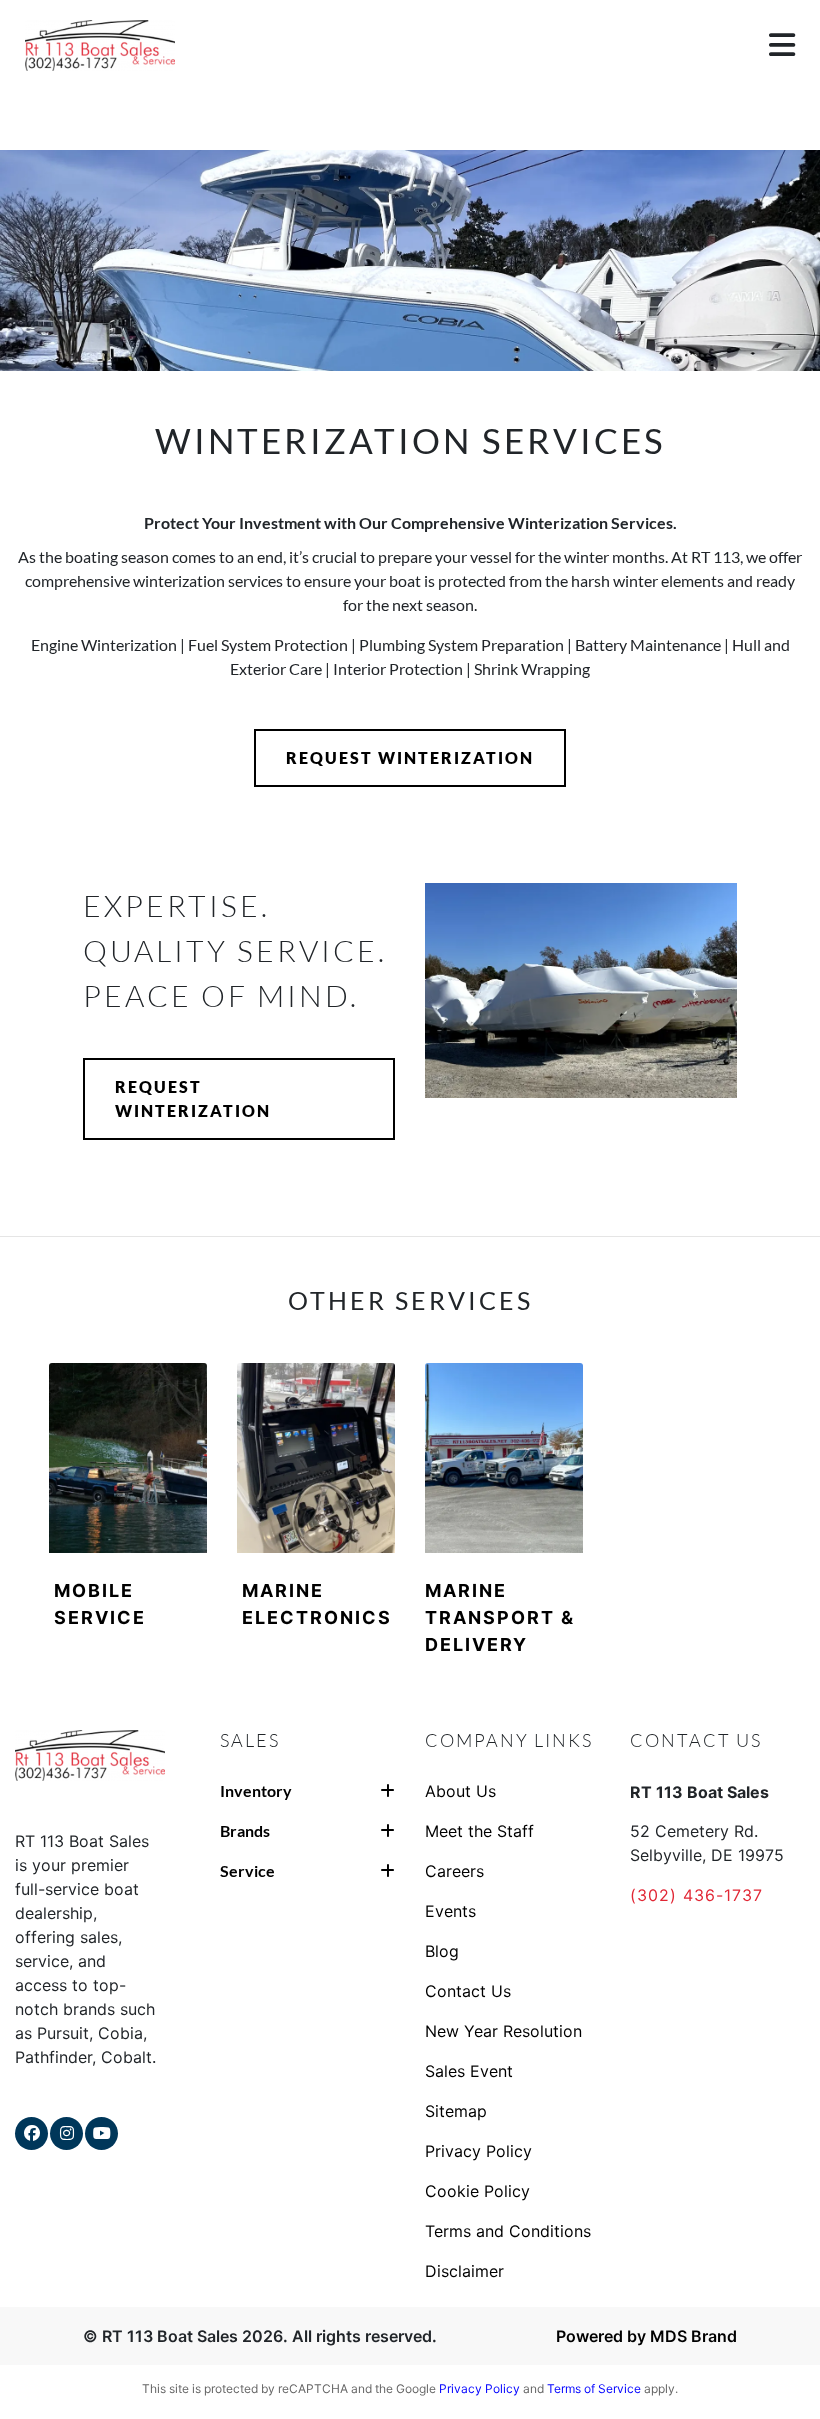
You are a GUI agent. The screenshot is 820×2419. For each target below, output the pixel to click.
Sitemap (456, 2111)
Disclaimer (464, 2271)
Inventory (256, 1790)
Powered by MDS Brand (646, 2336)
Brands (245, 1830)
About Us (460, 1791)
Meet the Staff (479, 1831)
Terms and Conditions (508, 2231)
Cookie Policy (477, 2191)
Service (247, 1870)
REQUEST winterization (410, 757)
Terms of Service (594, 2388)
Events (450, 1911)
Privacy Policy (478, 2151)
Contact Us (468, 1991)
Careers (454, 1871)
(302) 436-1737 (696, 1895)
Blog (442, 1951)
